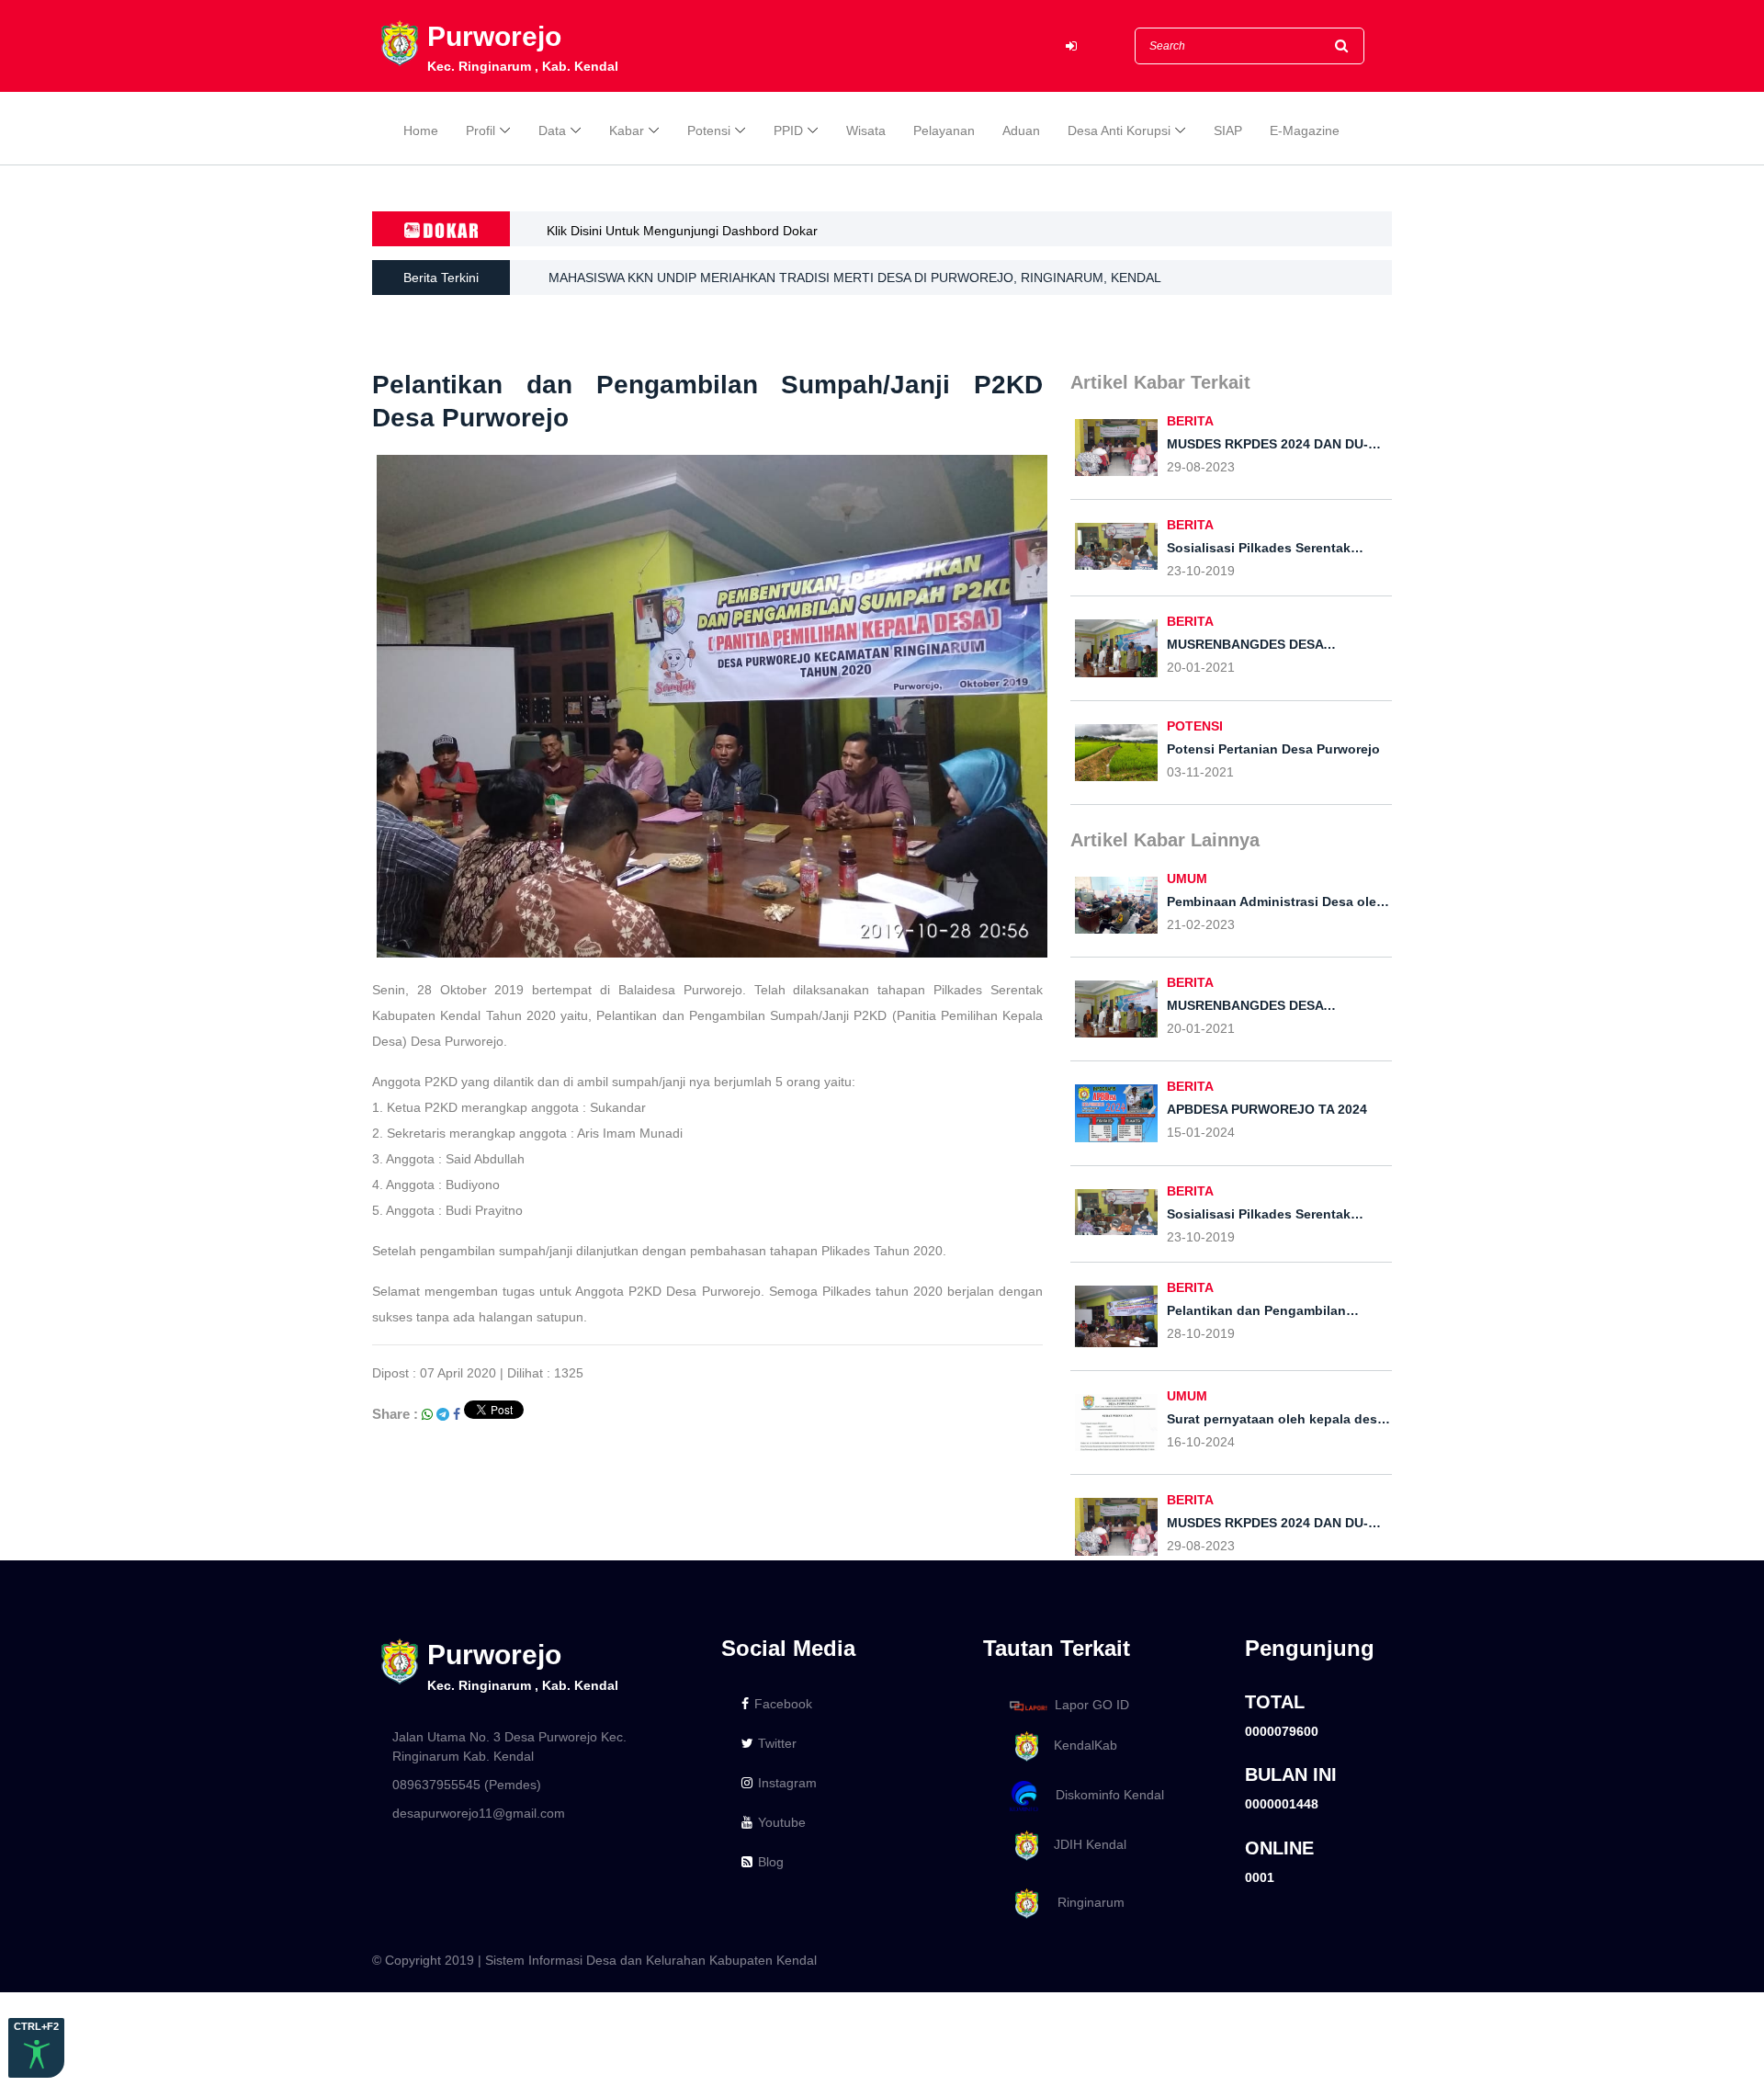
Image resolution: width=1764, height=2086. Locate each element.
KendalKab (1080, 1745)
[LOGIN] (1071, 46)
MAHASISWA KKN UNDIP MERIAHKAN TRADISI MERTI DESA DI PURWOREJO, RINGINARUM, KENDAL (855, 278)
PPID (788, 130)
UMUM (1187, 879)
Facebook (783, 1704)
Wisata (866, 130)
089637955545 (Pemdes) (467, 1785)
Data (552, 130)
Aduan (1021, 130)
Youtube (782, 1822)
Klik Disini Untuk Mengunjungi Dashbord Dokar (682, 231)
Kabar (627, 130)
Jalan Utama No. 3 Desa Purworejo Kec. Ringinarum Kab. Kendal (509, 1746)
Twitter (777, 1743)
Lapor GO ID (1092, 1705)
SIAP (1228, 130)
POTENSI (1195, 726)
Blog (771, 1862)
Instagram (787, 1783)
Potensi (709, 130)
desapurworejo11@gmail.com (479, 1813)
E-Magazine (1305, 130)
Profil (481, 130)
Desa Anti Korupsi (1119, 130)
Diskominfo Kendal (1104, 1795)
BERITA (1190, 421)
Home (421, 130)
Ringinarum (1084, 1902)
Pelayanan (944, 130)
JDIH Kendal (1085, 1844)
